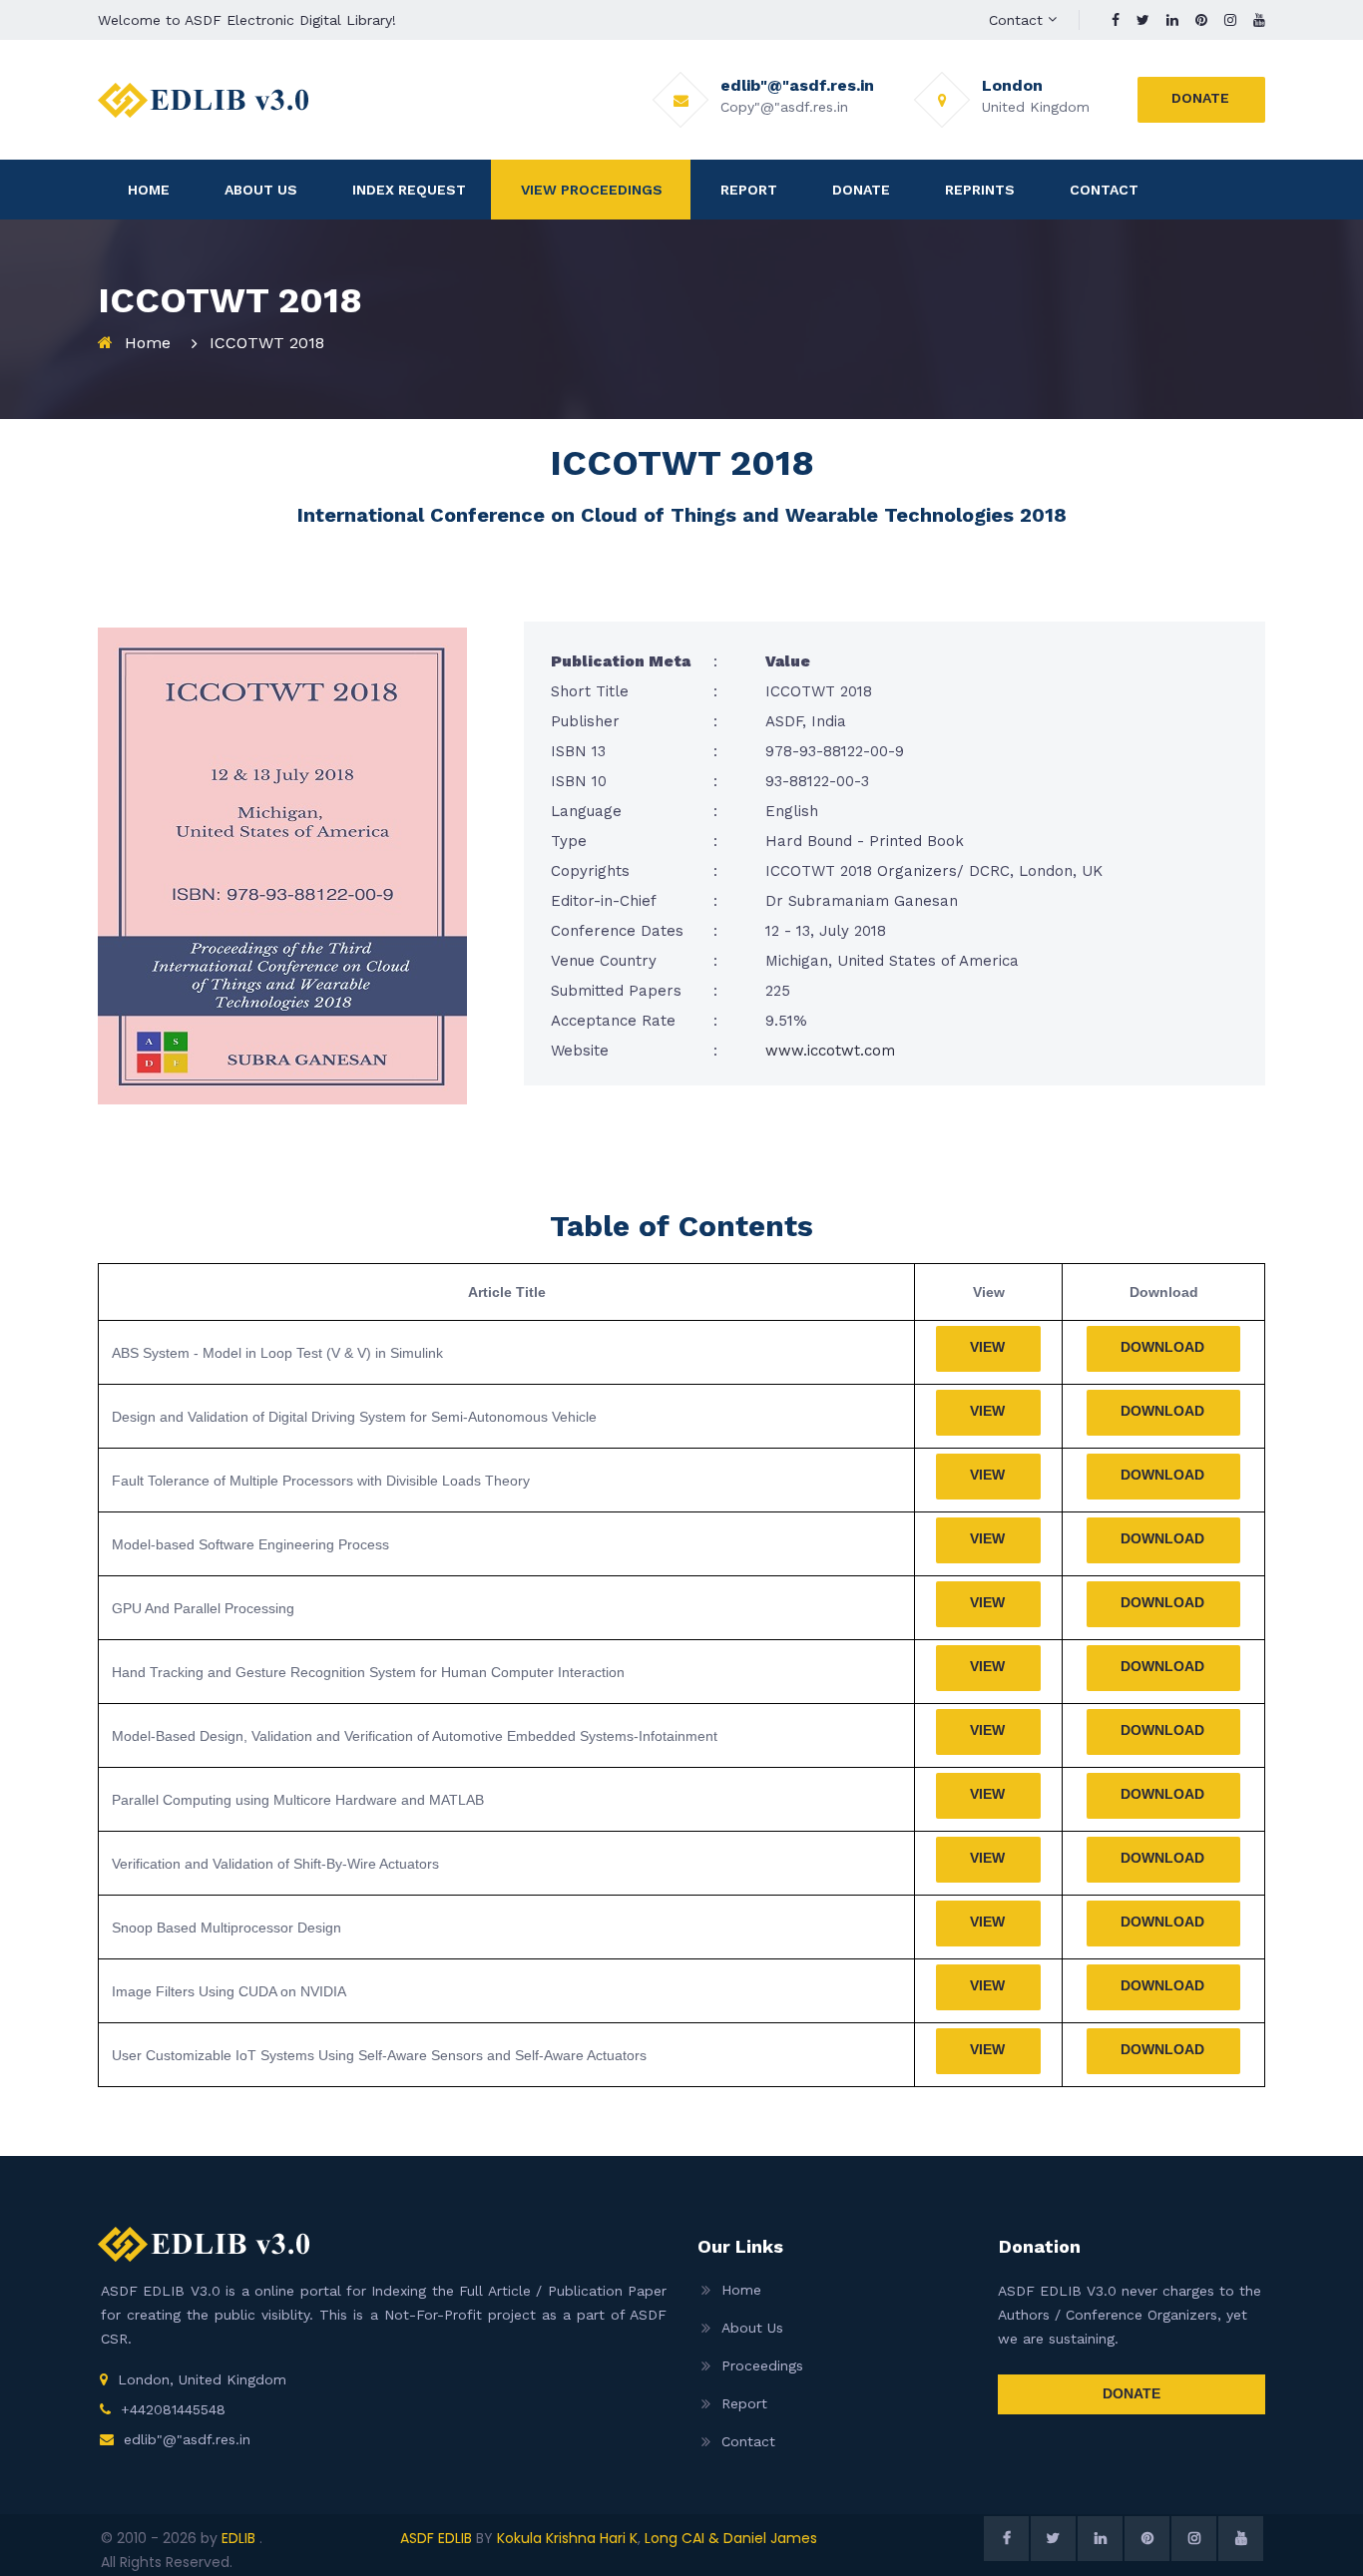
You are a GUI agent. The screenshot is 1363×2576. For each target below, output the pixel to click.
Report (749, 190)
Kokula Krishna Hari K (567, 2538)
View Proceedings (592, 190)
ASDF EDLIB (436, 2538)
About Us (261, 190)
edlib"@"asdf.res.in (187, 2439)
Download (1162, 1347)
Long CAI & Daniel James (731, 2538)
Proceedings (762, 2365)
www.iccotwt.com (830, 1051)
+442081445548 (173, 2409)
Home (149, 190)
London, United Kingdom (202, 2379)
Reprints (980, 190)
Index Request (409, 190)
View (987, 1347)
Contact (1016, 20)
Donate (1200, 98)
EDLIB (240, 2538)
